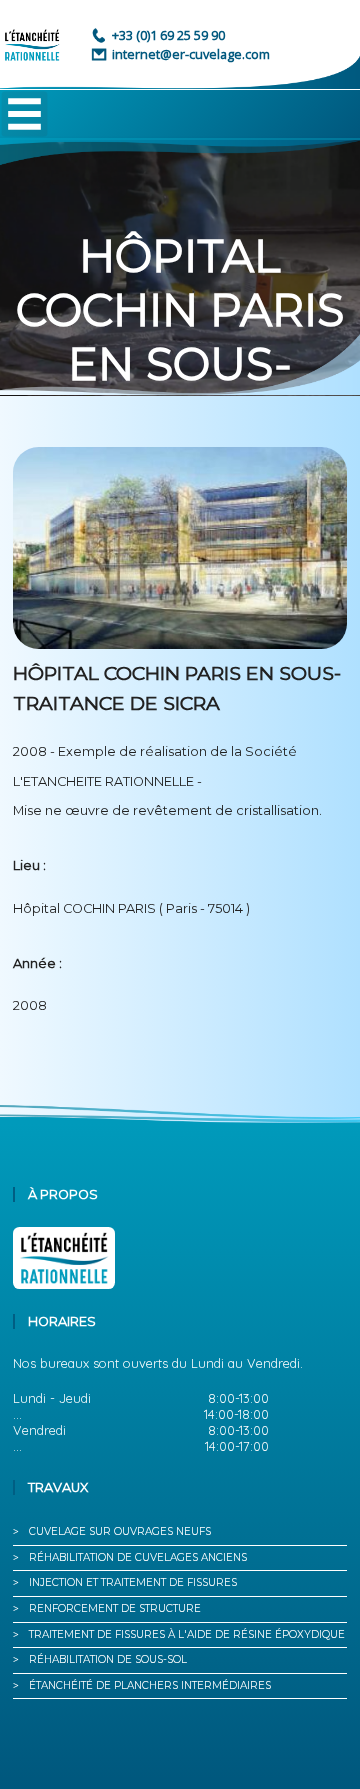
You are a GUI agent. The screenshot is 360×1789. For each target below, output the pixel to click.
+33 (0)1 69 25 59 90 (168, 35)
